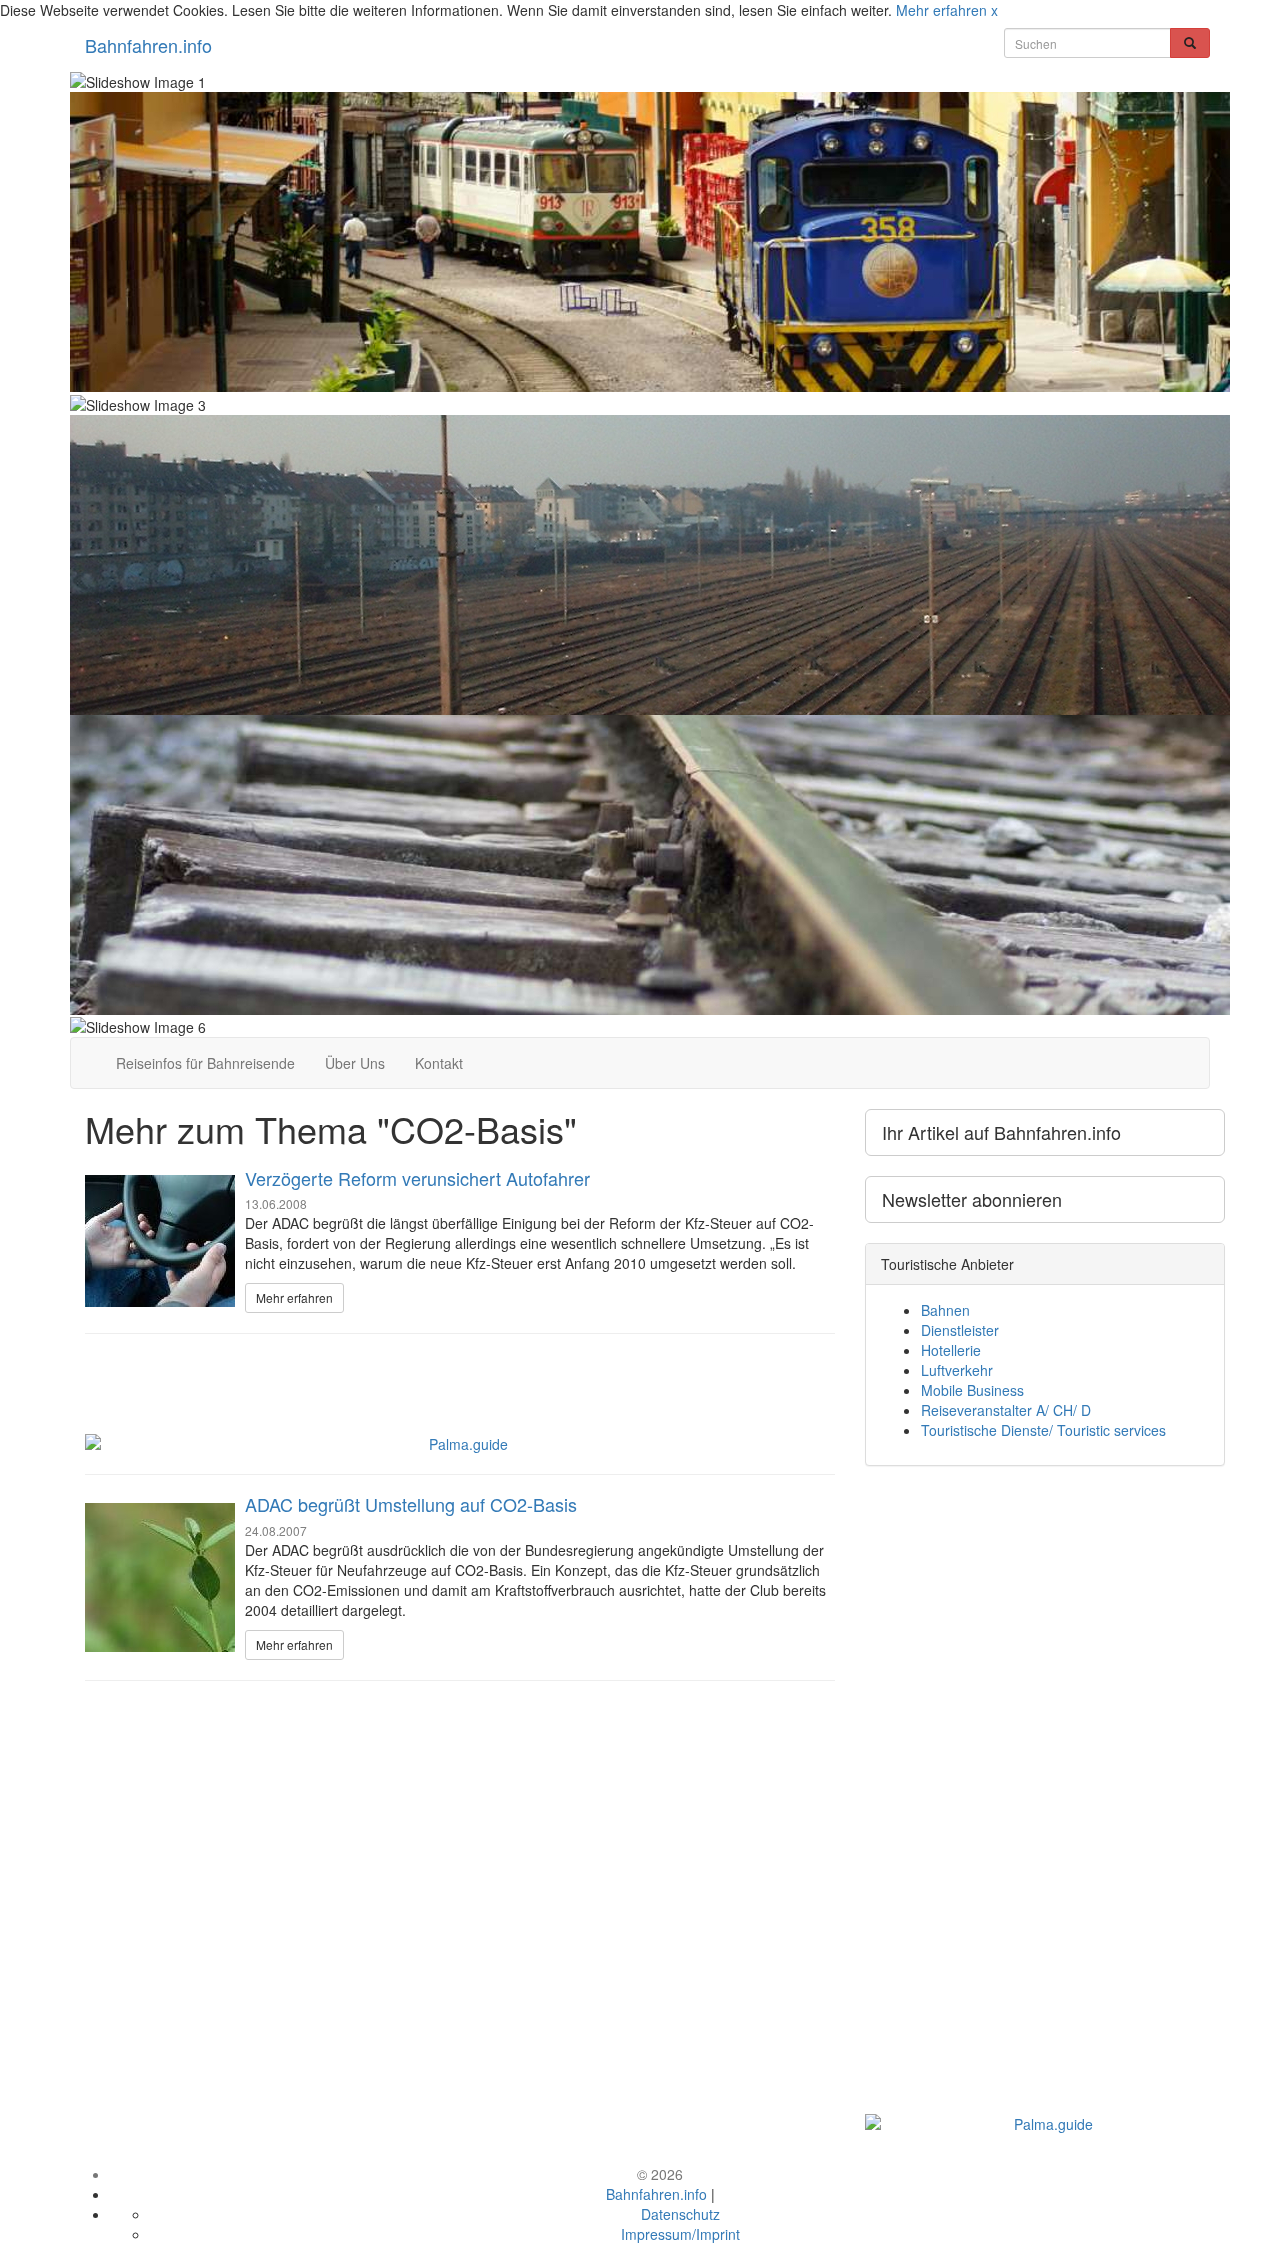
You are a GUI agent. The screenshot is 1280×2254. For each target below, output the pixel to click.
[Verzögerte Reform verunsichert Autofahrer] (160, 1241)
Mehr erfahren (941, 10)
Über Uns (355, 1063)
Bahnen (945, 1310)
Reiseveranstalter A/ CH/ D (1006, 1410)
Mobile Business (972, 1390)
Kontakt (439, 1063)
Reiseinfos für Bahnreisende (205, 1063)
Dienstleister (960, 1330)
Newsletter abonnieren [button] (972, 1199)
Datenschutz (680, 2214)
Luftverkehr (957, 1370)
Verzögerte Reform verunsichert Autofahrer (417, 1178)
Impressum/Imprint (680, 2234)
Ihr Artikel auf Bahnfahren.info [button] (1001, 1132)
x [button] (994, 10)
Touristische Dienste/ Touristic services (1043, 1430)
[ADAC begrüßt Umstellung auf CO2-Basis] (160, 1577)
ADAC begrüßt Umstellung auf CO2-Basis (411, 1504)
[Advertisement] (460, 1362)
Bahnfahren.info (148, 45)
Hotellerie (951, 1350)
